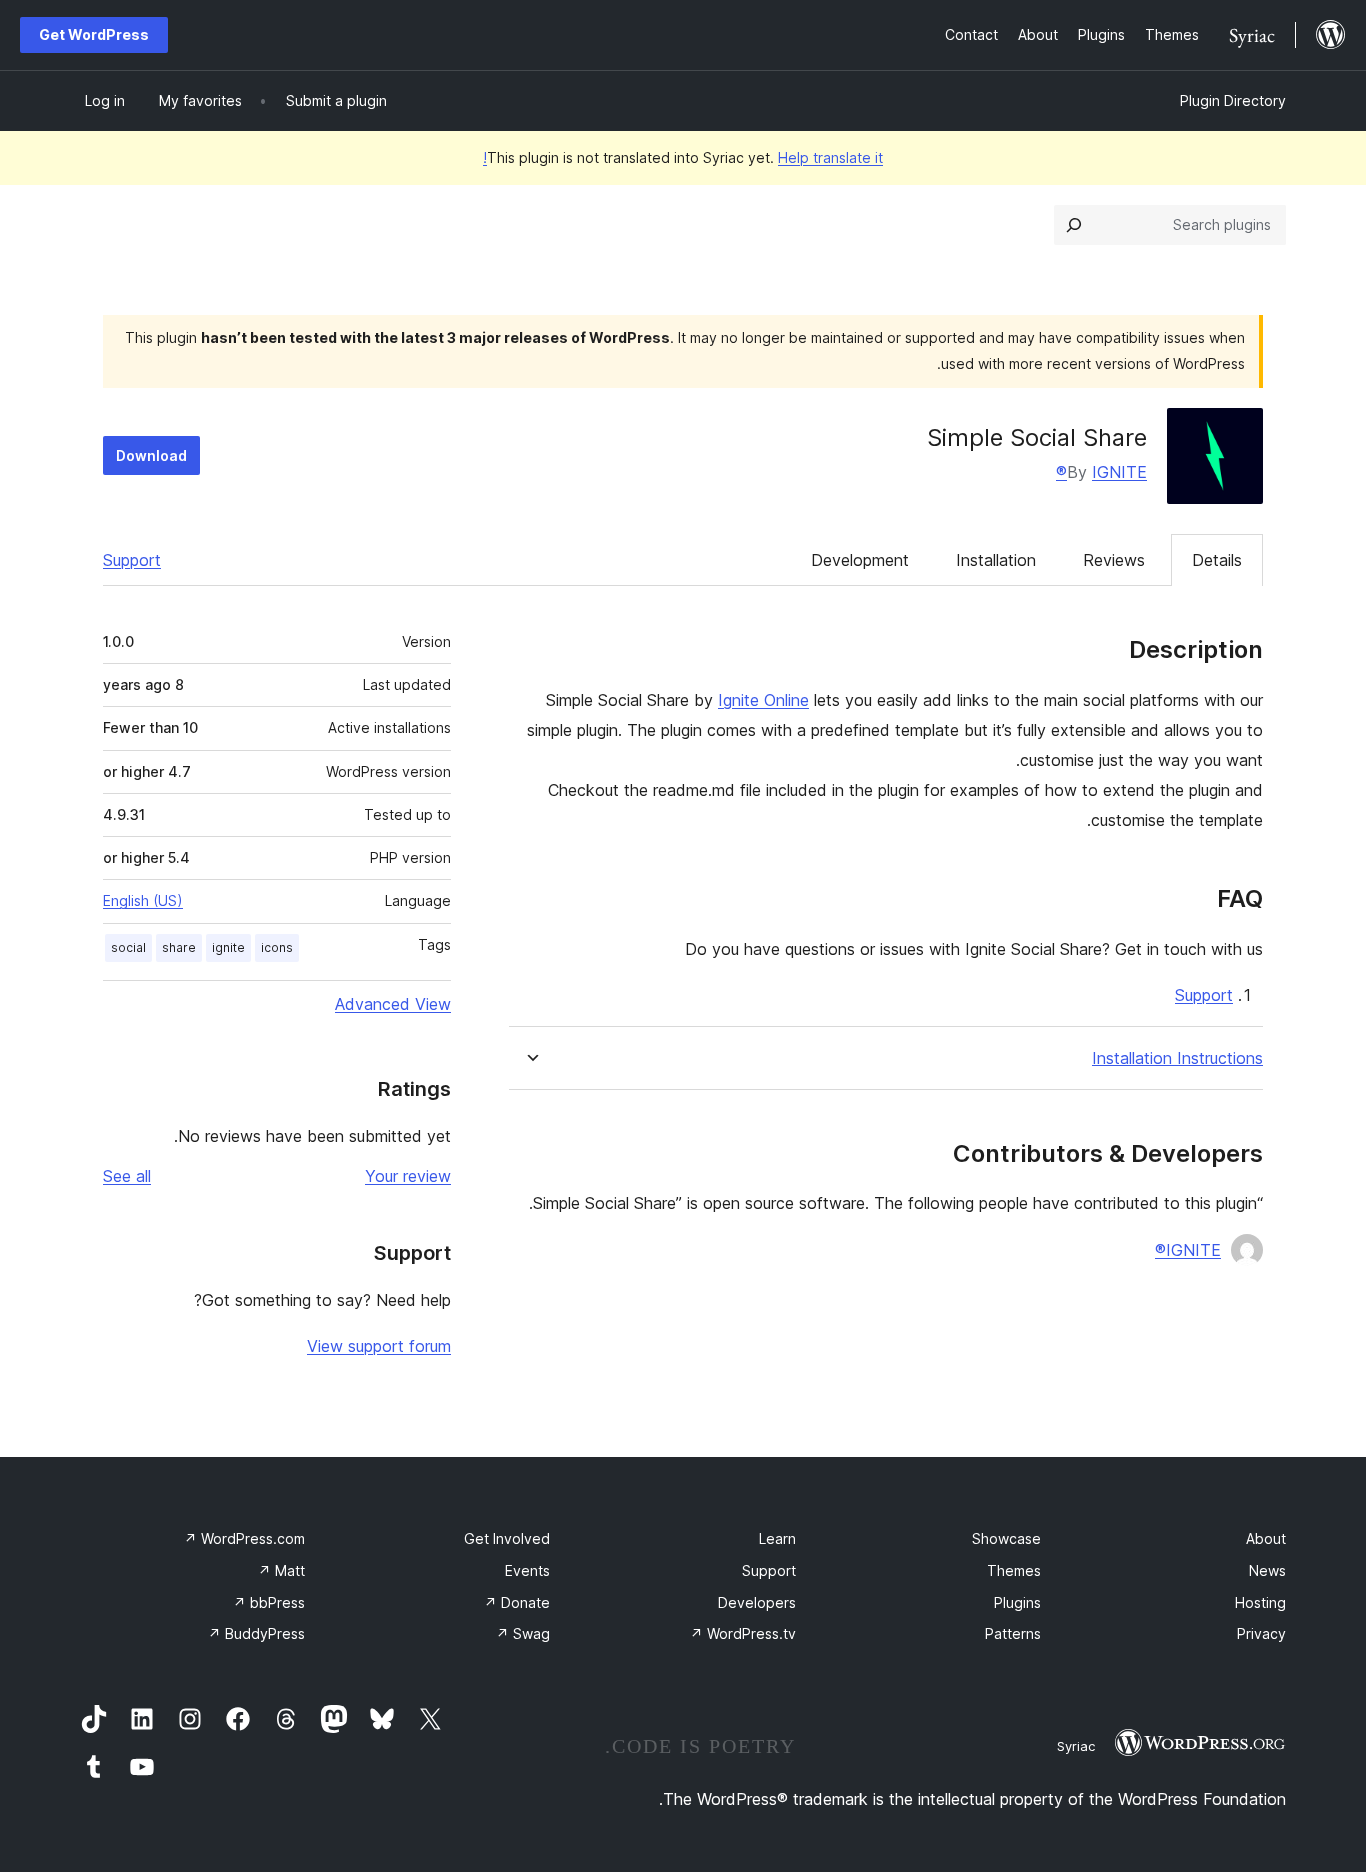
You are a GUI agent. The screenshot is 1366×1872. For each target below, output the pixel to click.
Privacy (1261, 1633)
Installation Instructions (1177, 1058)
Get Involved (507, 1538)
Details (1217, 560)
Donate (517, 1602)
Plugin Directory (1233, 100)
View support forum (379, 1346)
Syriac (1076, 1746)
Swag (523, 1633)
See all (127, 1176)
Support (132, 560)
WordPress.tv (743, 1633)
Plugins (1017, 1602)
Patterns (1013, 1633)
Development (860, 560)
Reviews (1114, 560)
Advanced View (393, 1004)
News (1267, 1570)
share (179, 947)
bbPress (269, 1602)
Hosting (1260, 1602)
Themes (1014, 1570)
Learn (777, 1538)
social (128, 947)
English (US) (143, 900)
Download (151, 455)
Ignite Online (763, 700)
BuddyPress (256, 1633)
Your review (408, 1176)
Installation (996, 560)
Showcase (1006, 1538)
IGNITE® (1101, 472)
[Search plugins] (1074, 225)
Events (527, 1570)
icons (277, 947)
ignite (228, 947)
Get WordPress (94, 34)
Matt (281, 1570)
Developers (757, 1602)
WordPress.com (244, 1538)
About (1266, 1538)
